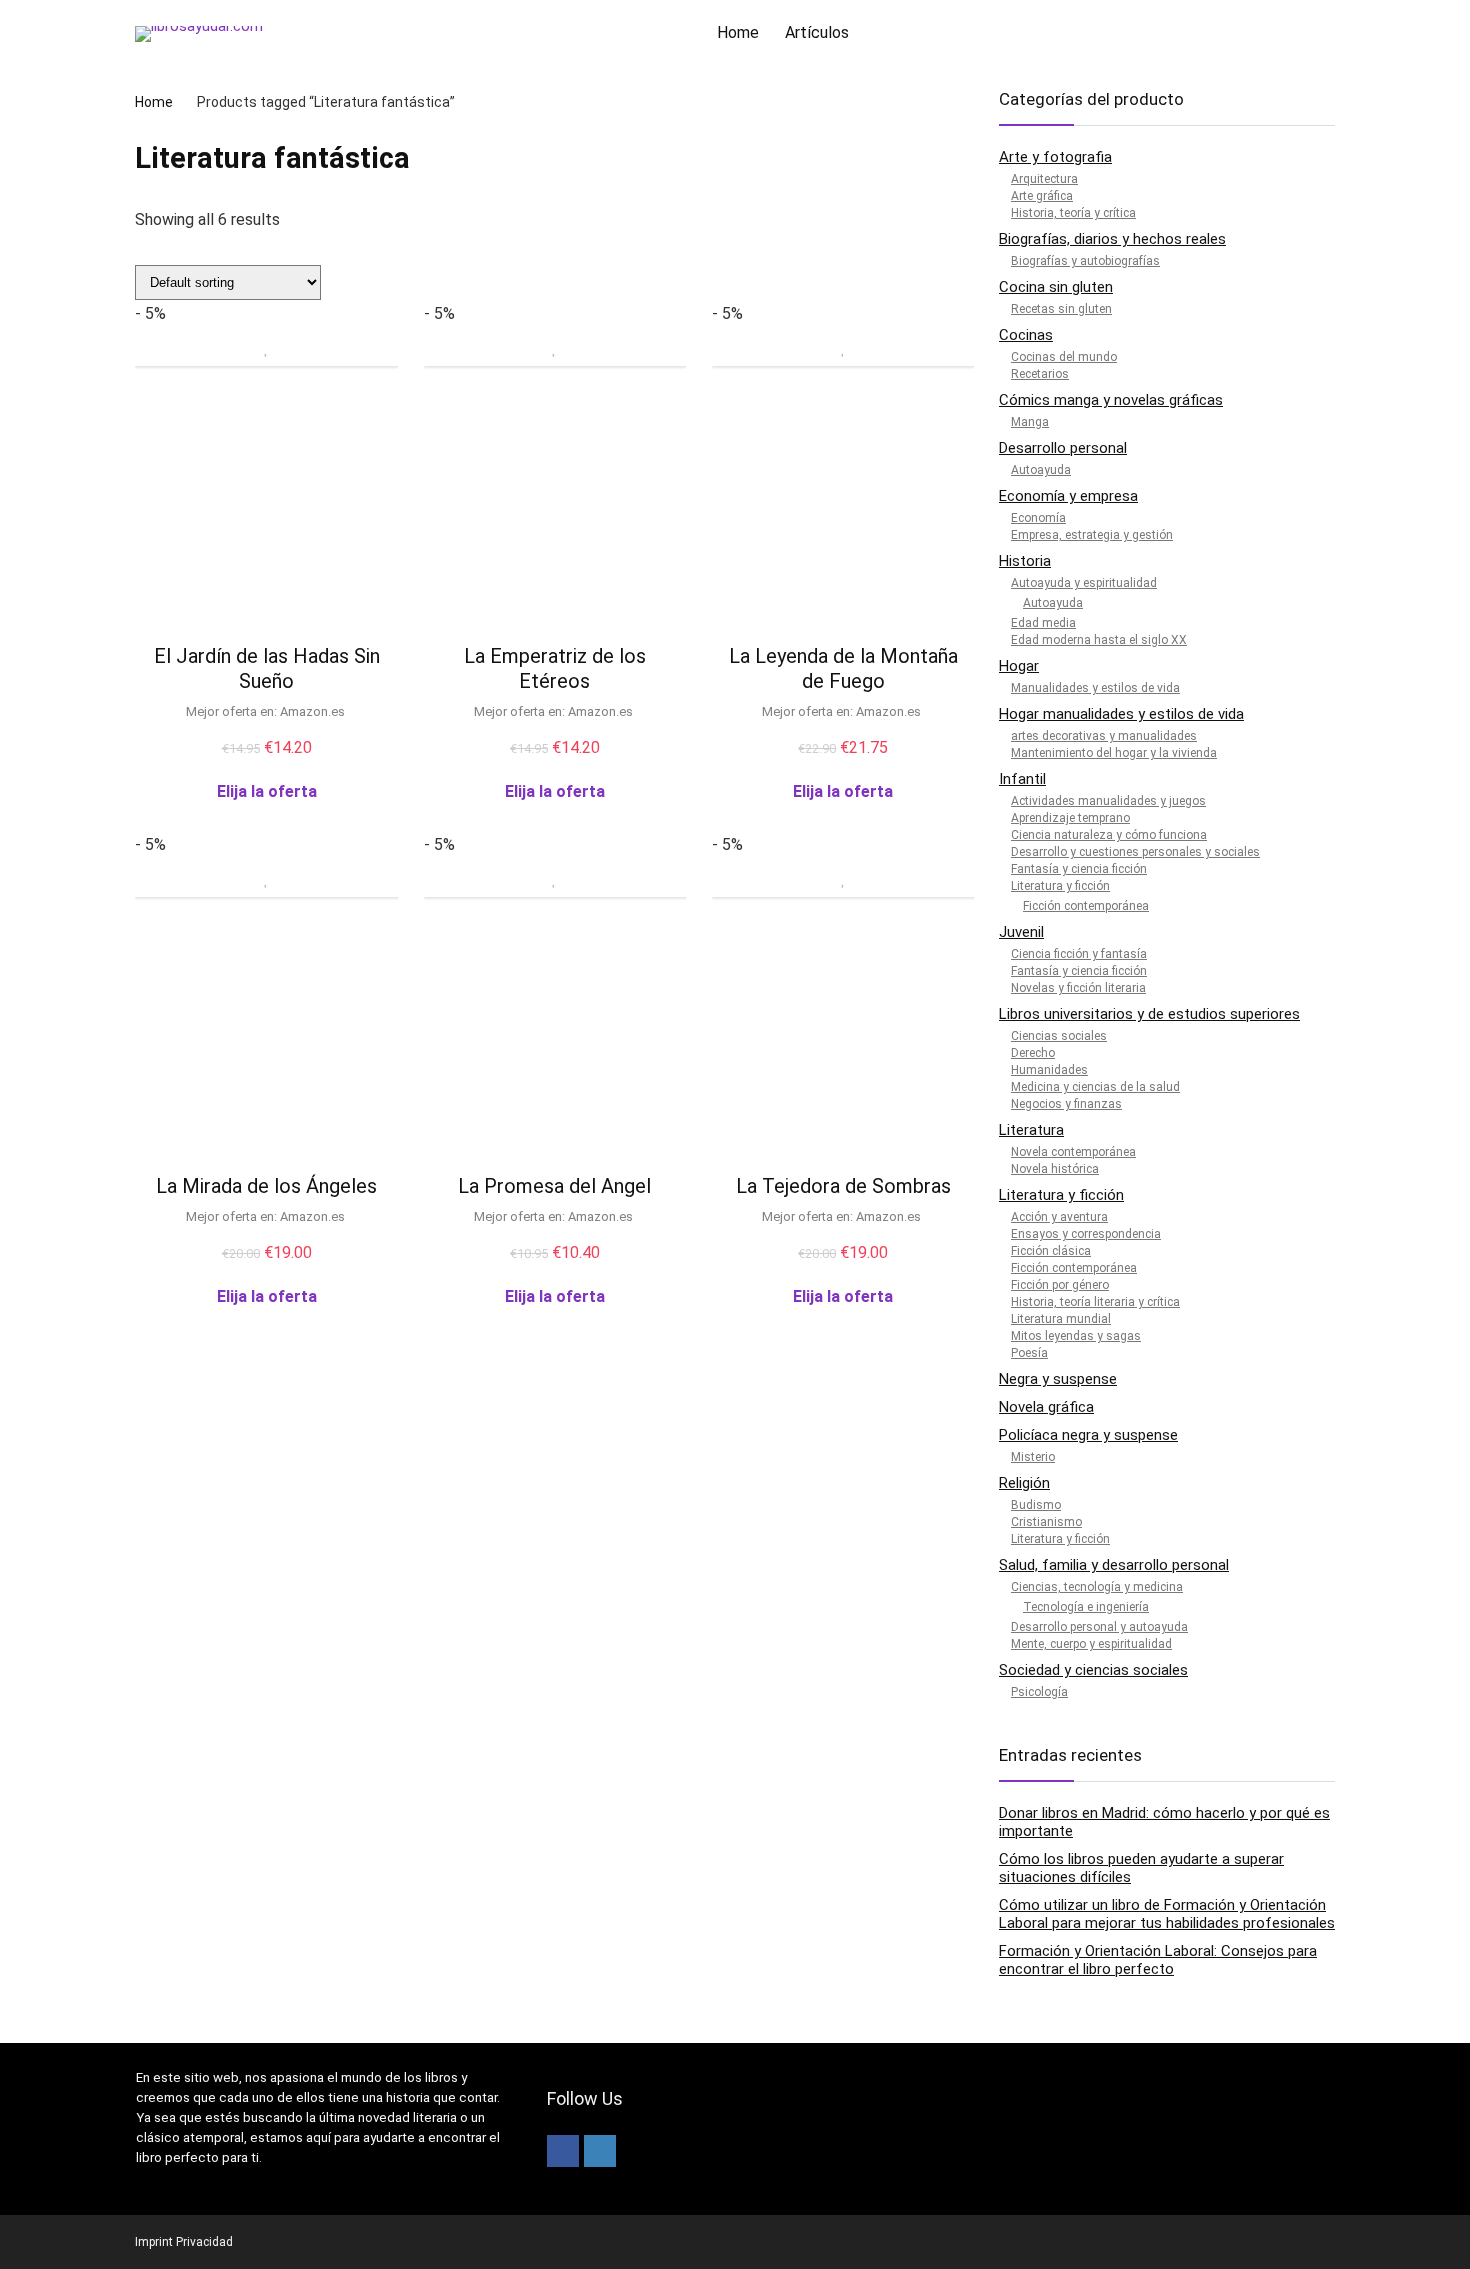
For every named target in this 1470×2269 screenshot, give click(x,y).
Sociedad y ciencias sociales (1093, 1670)
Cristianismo (1046, 1522)
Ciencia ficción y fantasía (1079, 954)
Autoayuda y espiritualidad (1084, 583)
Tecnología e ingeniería (1086, 1607)
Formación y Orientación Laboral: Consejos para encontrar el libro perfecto (1158, 1960)
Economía (1038, 518)
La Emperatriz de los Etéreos (555, 668)
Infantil (1022, 779)
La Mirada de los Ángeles (266, 1186)
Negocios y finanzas (1066, 1104)
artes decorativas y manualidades (1104, 736)
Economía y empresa (1068, 496)
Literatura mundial (1061, 1319)
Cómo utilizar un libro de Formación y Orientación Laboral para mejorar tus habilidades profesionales (1167, 1914)
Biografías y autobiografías (1085, 261)
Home (738, 32)
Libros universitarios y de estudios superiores (1149, 1014)
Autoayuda (1041, 470)
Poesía (1029, 1353)
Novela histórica (1055, 1169)
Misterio (1033, 1457)
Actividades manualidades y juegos (1108, 801)
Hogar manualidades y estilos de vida (1121, 714)
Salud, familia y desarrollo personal (1114, 1565)
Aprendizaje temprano (1070, 818)
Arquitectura (1044, 179)
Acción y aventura (1059, 1217)
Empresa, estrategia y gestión (1092, 535)
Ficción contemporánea (1086, 906)
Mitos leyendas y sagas (1076, 1336)
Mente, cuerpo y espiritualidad (1091, 1644)
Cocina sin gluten (1056, 287)
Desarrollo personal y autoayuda (1099, 1627)
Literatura (1031, 1130)
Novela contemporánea (1073, 1152)
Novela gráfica (1046, 1407)
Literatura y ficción (1060, 886)
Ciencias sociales (1059, 1036)
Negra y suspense (1058, 1379)
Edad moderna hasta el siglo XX (1099, 640)
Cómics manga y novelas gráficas (1111, 400)
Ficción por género (1060, 1285)
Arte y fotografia (1055, 157)
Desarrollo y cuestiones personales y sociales (1135, 852)
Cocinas (1026, 335)
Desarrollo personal (1063, 448)
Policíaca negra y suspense (1088, 1435)
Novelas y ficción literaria (1078, 988)
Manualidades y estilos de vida (1095, 688)
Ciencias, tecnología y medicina (1097, 1587)
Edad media (1043, 623)
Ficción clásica (1051, 1251)
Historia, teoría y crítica (1073, 213)
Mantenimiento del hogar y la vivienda (1114, 753)
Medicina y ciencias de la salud (1095, 1087)
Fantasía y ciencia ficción (1079, 869)
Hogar (1019, 666)
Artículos (817, 32)
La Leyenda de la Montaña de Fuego (843, 668)
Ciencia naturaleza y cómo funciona (1109, 835)
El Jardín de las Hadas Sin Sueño (267, 668)
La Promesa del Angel (554, 1186)
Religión (1024, 1483)
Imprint (154, 2242)
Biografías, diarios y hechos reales (1112, 239)
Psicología (1039, 1692)
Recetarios (1040, 374)
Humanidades (1049, 1070)
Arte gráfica (1042, 196)
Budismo (1036, 1505)
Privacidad (204, 2242)
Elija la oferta (267, 791)
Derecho (1033, 1053)
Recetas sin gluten (1061, 309)
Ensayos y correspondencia (1086, 1234)
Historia (1025, 561)
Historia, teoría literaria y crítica (1095, 1302)
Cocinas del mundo (1064, 357)
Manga (1030, 422)
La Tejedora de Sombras (843, 1186)
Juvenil (1021, 932)
